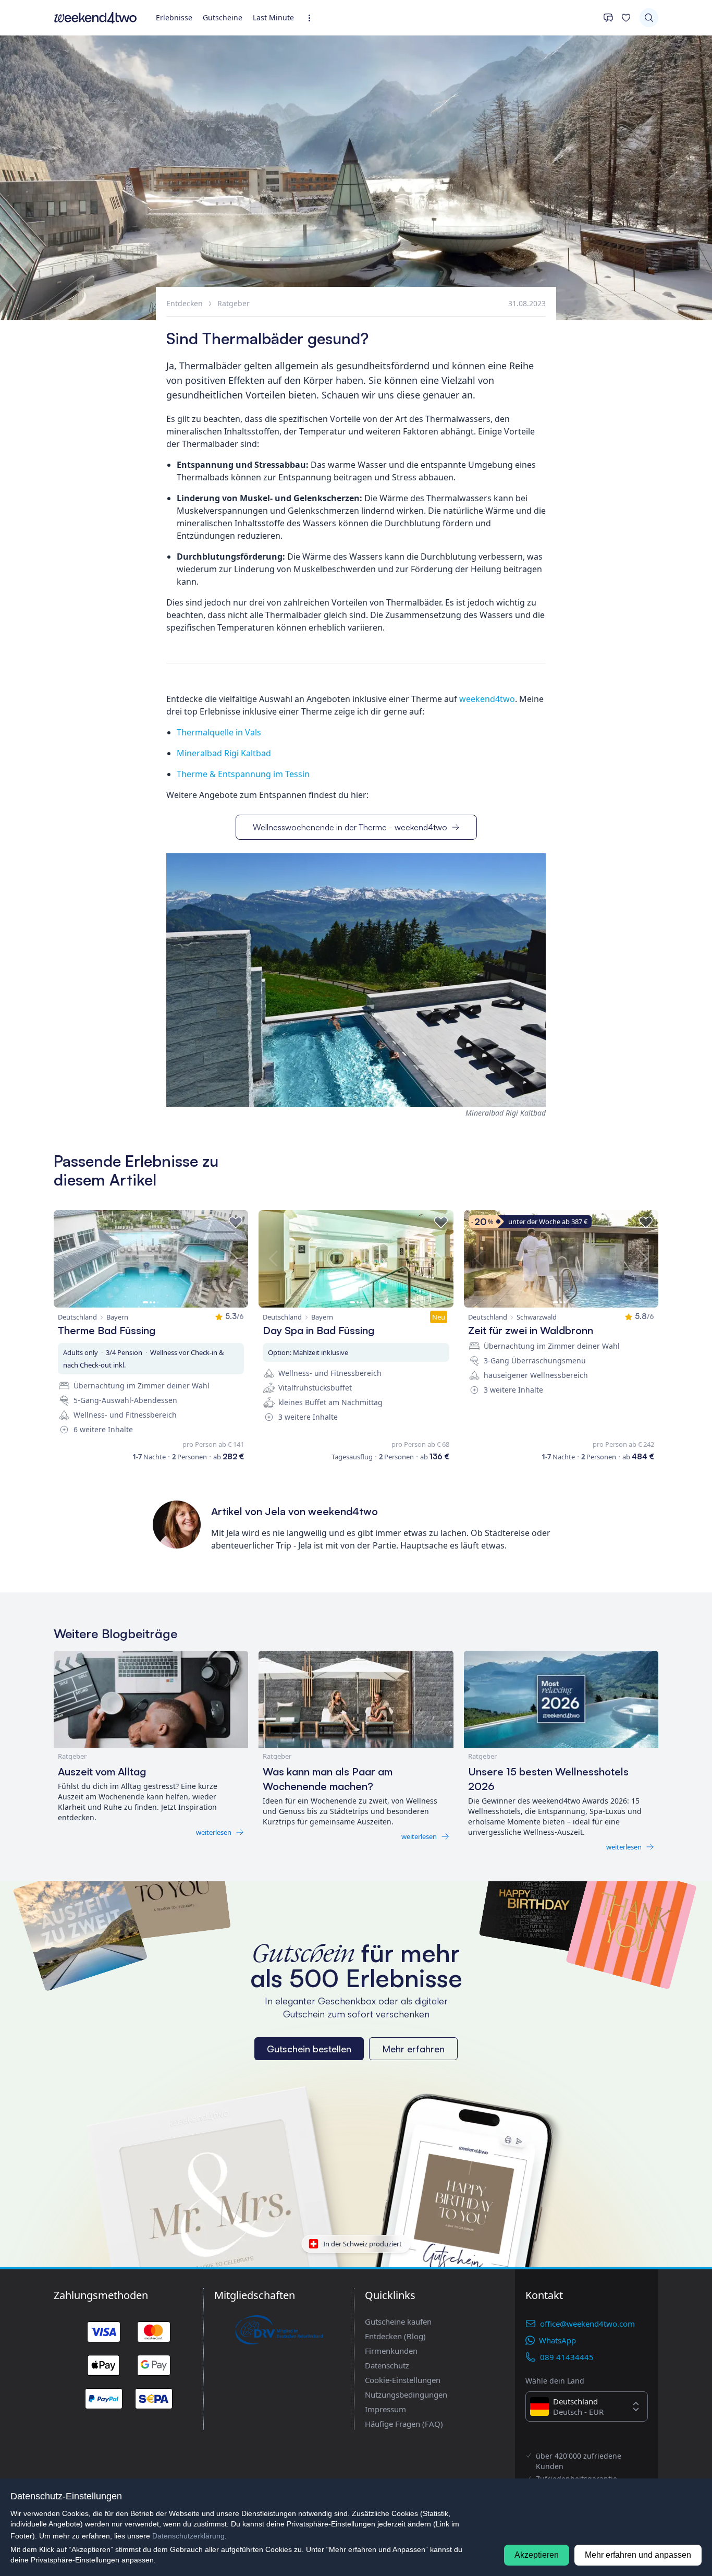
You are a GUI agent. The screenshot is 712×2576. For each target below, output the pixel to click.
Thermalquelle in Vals (220, 732)
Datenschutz (387, 2365)
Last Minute (273, 17)
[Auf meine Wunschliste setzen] (236, 1223)
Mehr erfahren (413, 2049)
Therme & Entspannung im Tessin (244, 774)
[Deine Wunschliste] (626, 18)
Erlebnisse (174, 17)
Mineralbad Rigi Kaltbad (225, 753)
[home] (95, 18)
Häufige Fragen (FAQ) (404, 2424)
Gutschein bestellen (309, 2049)
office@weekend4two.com (587, 2324)
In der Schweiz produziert (363, 2244)
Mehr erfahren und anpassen (638, 2555)
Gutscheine (223, 17)
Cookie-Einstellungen (403, 2380)
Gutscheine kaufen (398, 2321)
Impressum (385, 2409)
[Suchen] (649, 18)
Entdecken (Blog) (395, 2336)
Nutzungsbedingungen (406, 2394)
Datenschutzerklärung (188, 2536)
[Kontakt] (608, 18)
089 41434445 (567, 2357)
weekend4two (487, 699)
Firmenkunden (391, 2351)
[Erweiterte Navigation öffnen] (312, 18)
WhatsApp (557, 2340)
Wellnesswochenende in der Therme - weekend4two (350, 827)
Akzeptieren (537, 2555)
